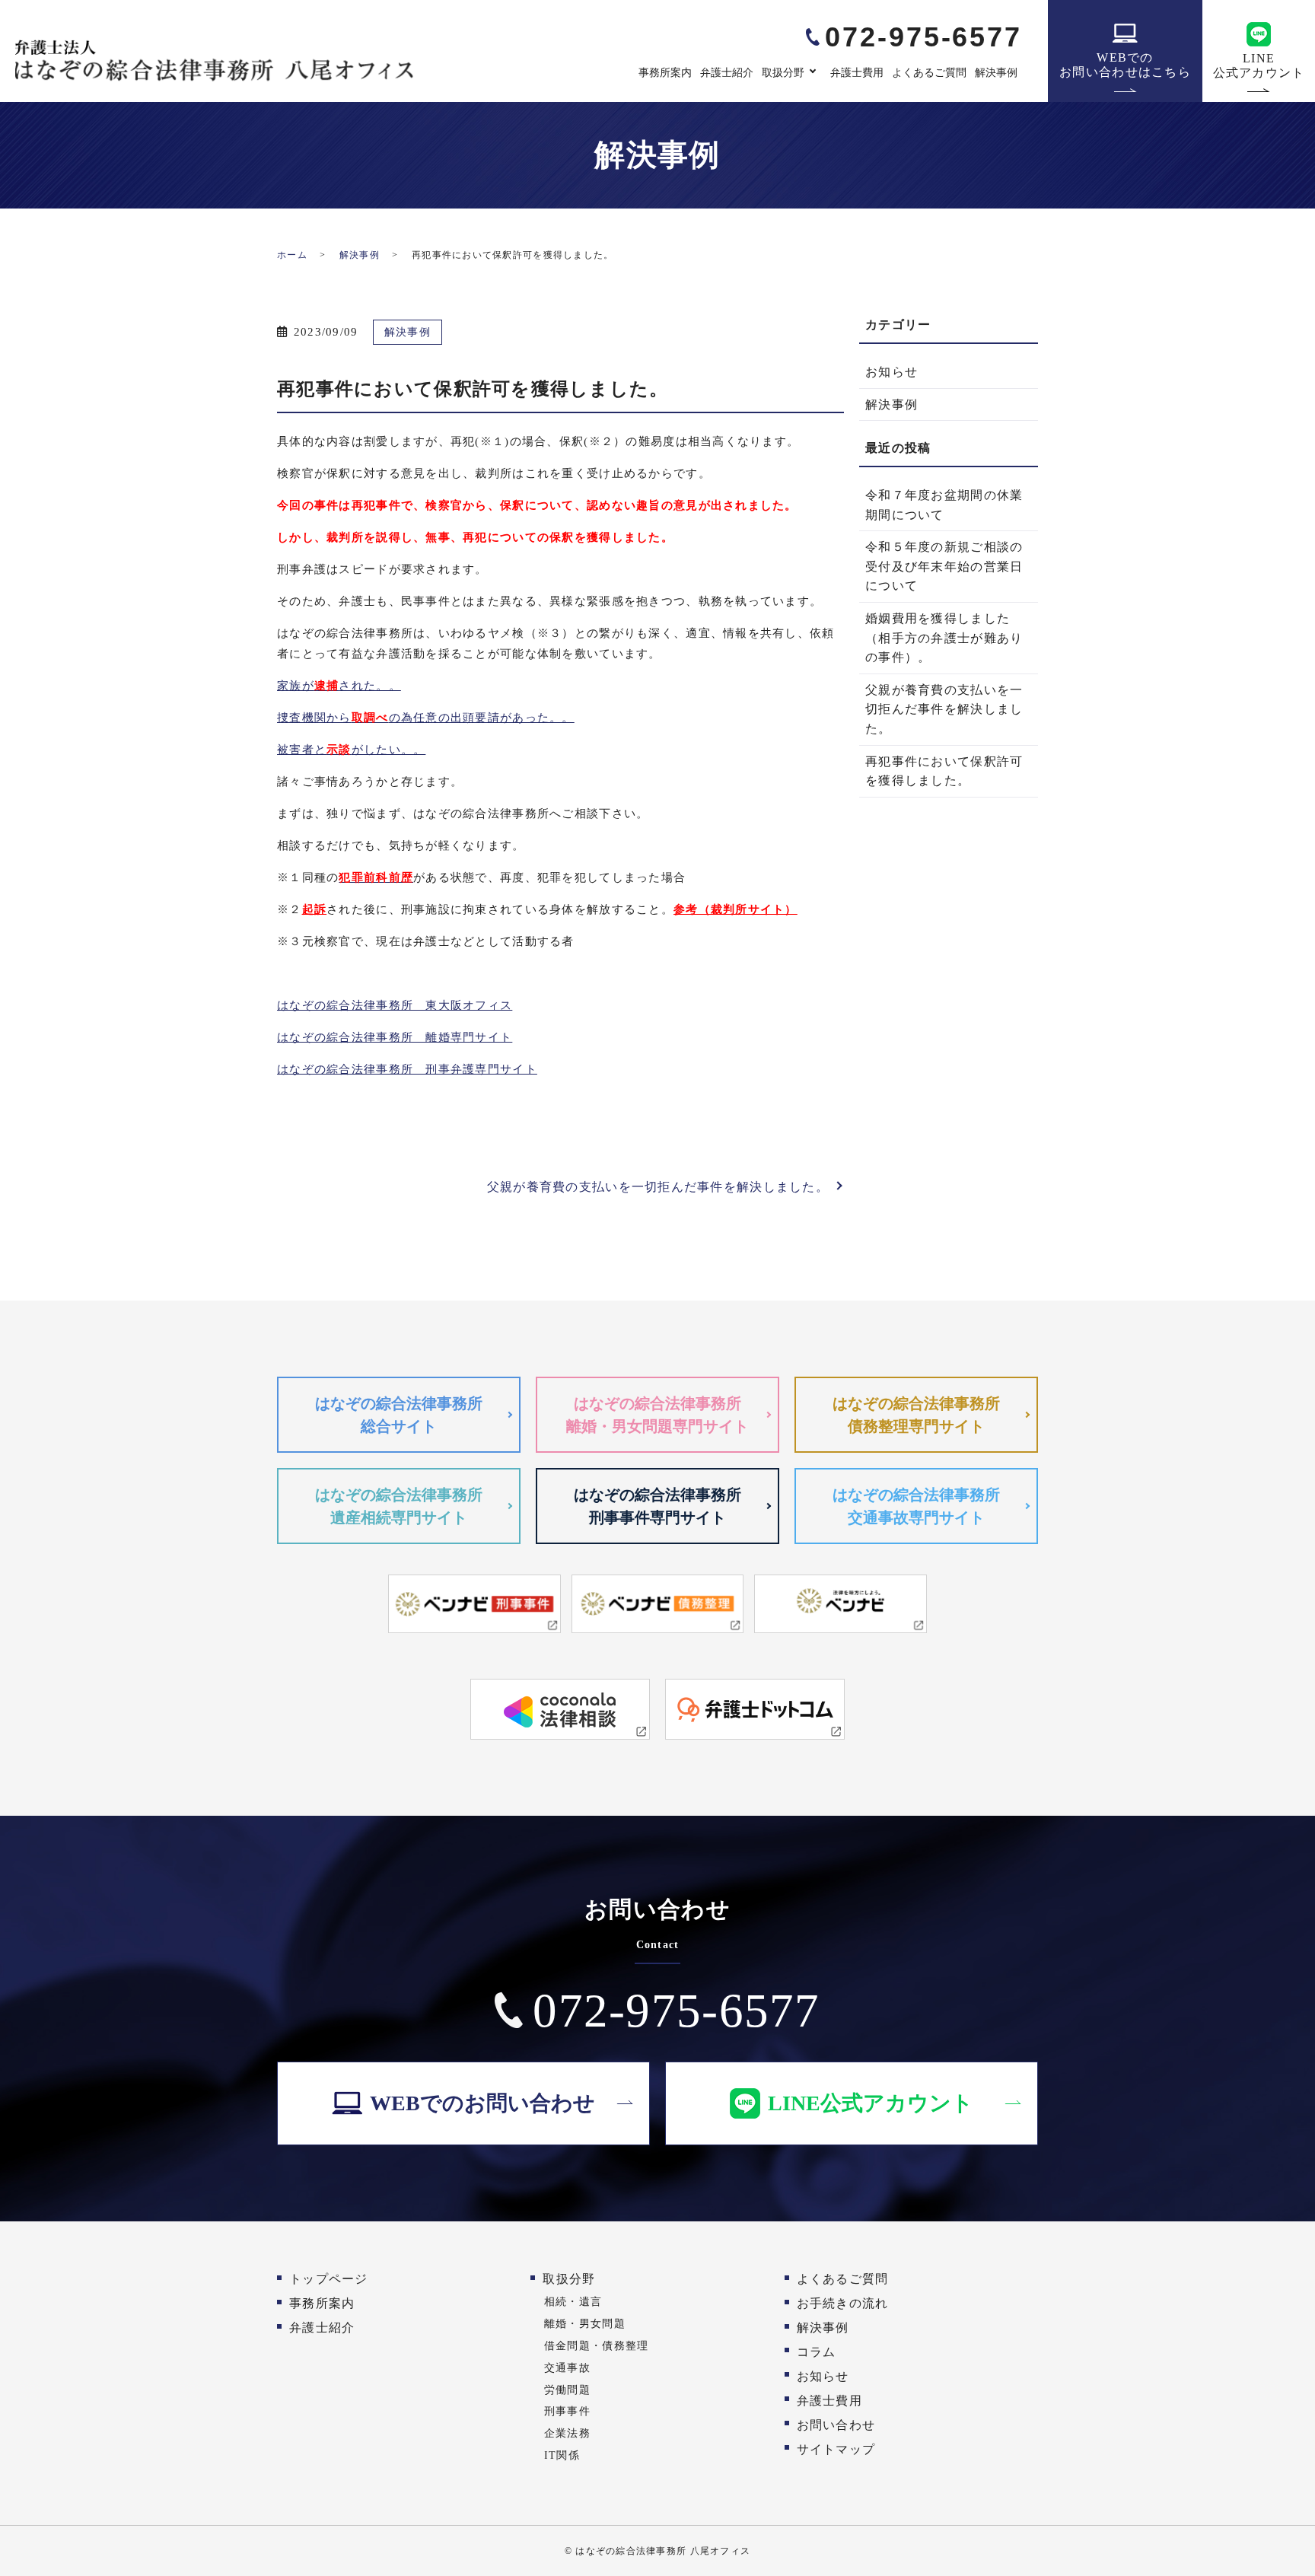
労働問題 (567, 2390)
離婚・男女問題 (585, 2323)
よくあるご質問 (929, 73)
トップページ (329, 2279)
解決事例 (996, 73)
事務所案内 (665, 73)
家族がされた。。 (339, 686)
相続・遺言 (573, 2301)
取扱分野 (783, 73)
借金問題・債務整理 (597, 2345)
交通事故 (567, 2367)
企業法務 (567, 2433)
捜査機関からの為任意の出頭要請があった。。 (426, 718)
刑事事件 (567, 2411)
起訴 (315, 909)
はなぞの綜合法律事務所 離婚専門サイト (395, 1037)
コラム (817, 2352)
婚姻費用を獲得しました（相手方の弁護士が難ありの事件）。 (944, 638)
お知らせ (892, 372)
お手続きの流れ (843, 2303)
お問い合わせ (836, 2425)
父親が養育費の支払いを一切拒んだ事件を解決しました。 (658, 1187)
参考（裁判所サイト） (736, 909)
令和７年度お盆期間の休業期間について (944, 505)
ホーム (292, 255)
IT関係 (562, 2455)
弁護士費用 (857, 73)
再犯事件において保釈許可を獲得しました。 (944, 771)
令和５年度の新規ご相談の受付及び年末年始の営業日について (944, 566)
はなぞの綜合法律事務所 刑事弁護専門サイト (407, 1069)
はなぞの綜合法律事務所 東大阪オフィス (395, 1005)
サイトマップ (836, 2449)
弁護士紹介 (727, 73)
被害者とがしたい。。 (351, 750)
